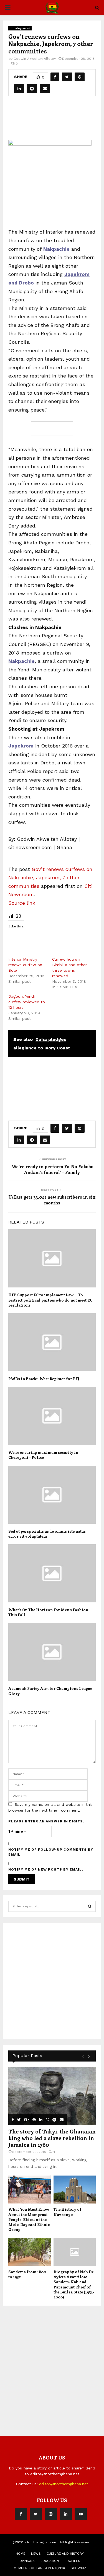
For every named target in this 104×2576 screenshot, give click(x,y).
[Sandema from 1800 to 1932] (30, 2252)
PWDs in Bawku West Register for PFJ (44, 1379)
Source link (22, 903)
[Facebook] (21, 2514)
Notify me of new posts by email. (46, 1869)
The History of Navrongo (67, 2212)
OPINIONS (27, 2561)
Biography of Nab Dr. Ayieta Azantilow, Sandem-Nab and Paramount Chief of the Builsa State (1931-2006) (74, 2284)
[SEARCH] (90, 1906)
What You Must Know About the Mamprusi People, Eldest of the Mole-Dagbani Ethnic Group (29, 2219)
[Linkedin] (66, 2514)
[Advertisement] (56, 116)
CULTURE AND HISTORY (65, 2554)
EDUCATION (50, 2561)
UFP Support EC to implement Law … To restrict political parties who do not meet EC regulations (50, 1300)
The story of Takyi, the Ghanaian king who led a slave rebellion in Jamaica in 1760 (52, 2138)
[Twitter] (36, 2514)
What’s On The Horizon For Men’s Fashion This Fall (48, 1612)
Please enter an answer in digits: (46, 1821)
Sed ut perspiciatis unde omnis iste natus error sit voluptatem (47, 1534)
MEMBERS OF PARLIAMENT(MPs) (39, 2568)
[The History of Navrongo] (75, 2190)
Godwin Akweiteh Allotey (35, 59)
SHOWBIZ (78, 2568)
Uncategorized (20, 28)
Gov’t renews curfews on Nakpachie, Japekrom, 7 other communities (50, 878)
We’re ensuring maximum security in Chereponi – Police (43, 1455)
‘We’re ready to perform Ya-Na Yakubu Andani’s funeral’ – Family (52, 1169)
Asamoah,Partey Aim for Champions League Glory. (50, 1691)
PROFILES (72, 2561)
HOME (21, 2554)
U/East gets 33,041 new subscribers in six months (52, 1200)
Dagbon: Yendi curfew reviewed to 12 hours (27, 1002)
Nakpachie (21, 661)
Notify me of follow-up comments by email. (51, 1852)
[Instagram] (51, 2514)
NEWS (36, 2554)
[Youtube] (81, 2514)
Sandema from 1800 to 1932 (27, 2274)
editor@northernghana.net (64, 2484)
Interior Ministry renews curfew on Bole (25, 965)
